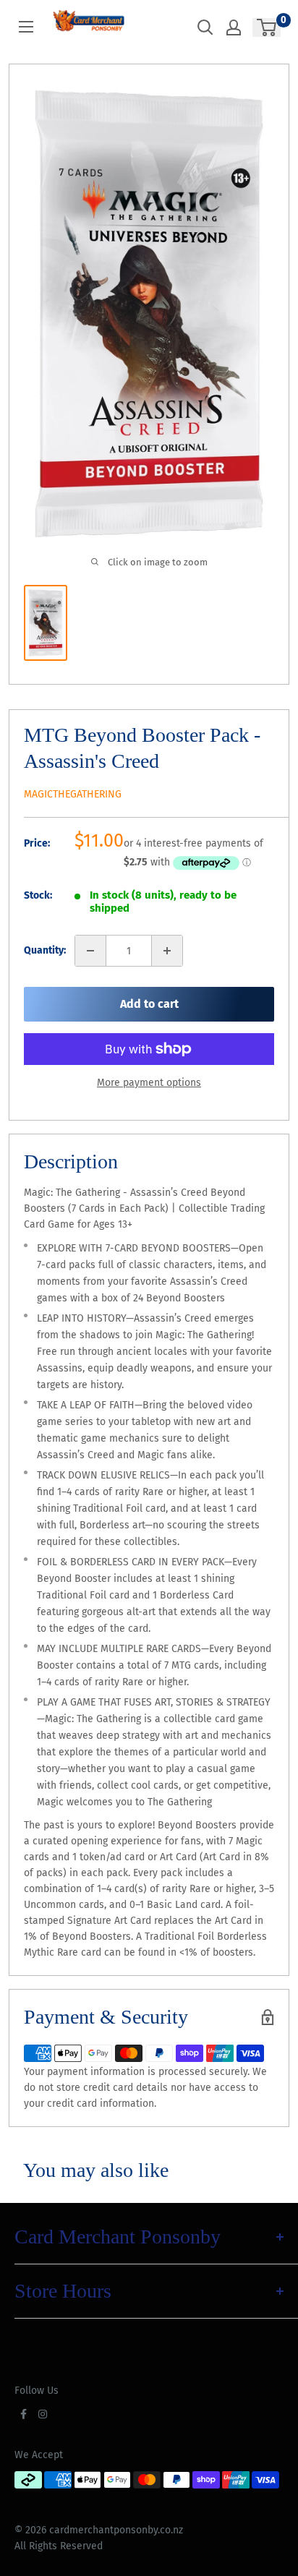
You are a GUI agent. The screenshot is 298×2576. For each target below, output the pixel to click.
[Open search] (205, 27)
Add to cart (149, 1004)
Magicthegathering (73, 794)
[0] (267, 27)
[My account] (234, 27)
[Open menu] (26, 27)
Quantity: (45, 950)
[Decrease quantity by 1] (90, 951)
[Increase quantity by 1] (167, 951)
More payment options (149, 1083)
